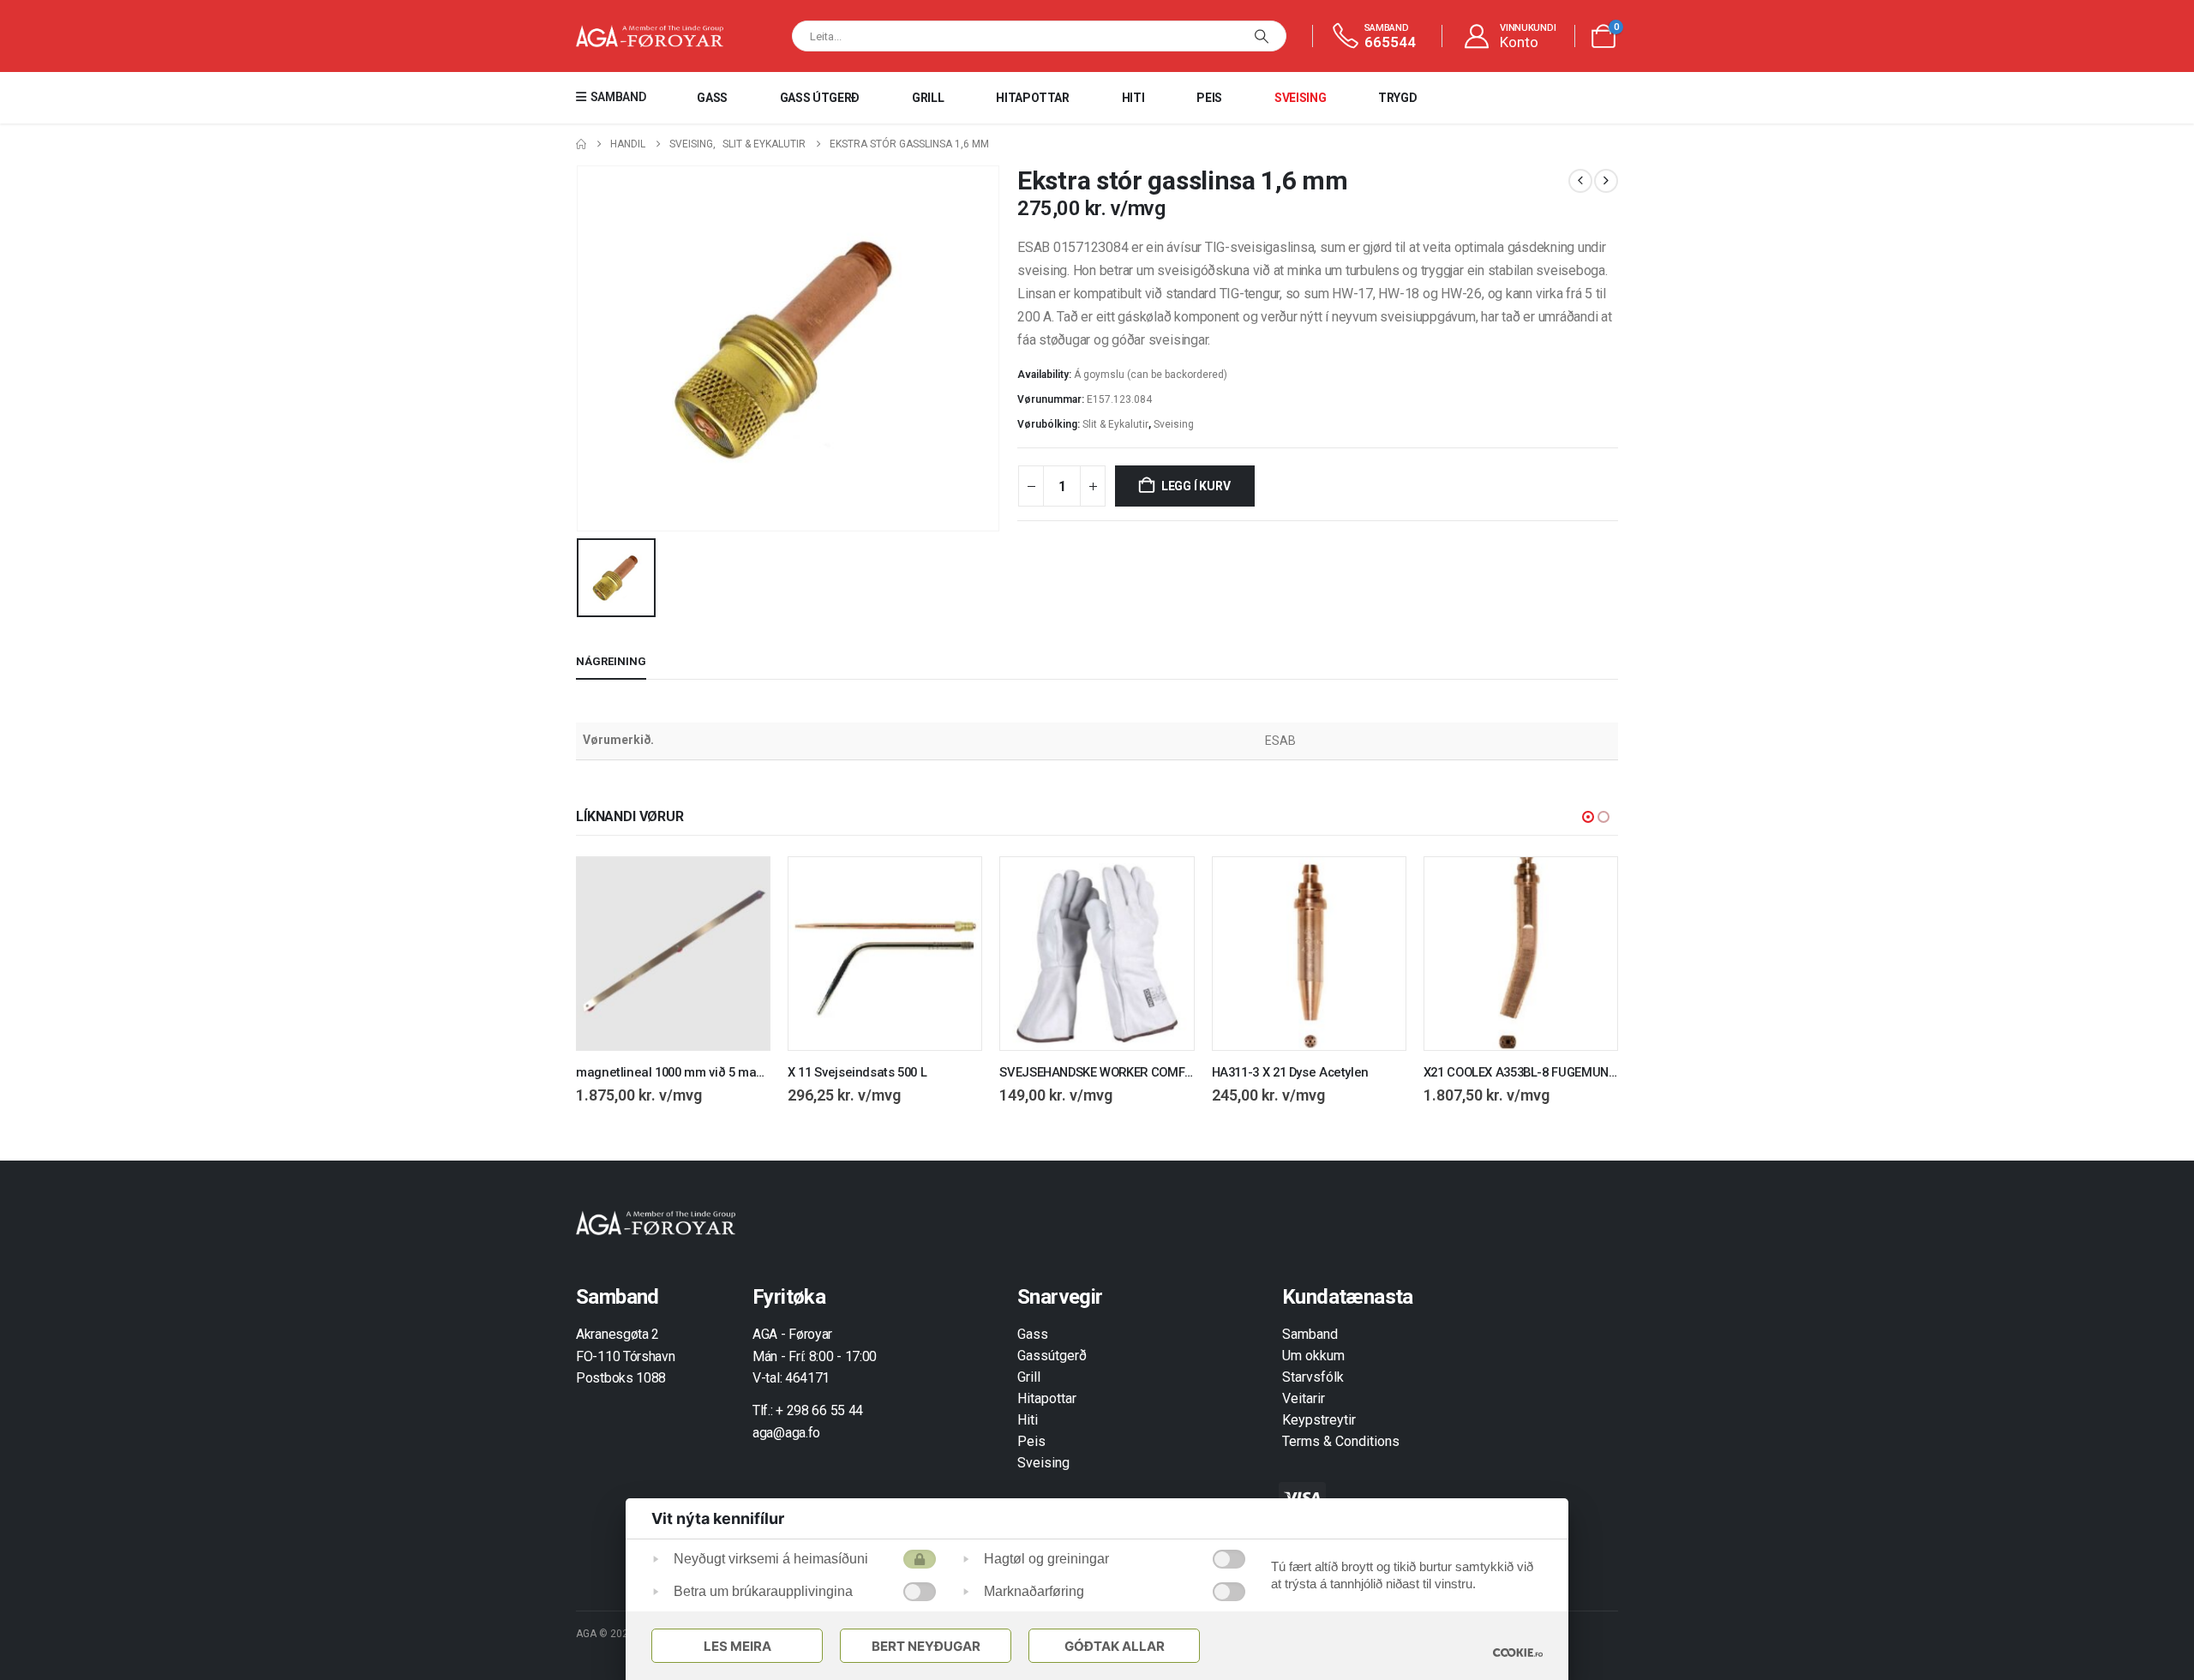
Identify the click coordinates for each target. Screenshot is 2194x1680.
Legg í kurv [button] (741, 885)
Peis (1209, 98)
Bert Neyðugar (926, 1646)
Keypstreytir (1319, 1420)
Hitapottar (1033, 98)
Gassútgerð (1052, 1356)
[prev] (1580, 181)
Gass (712, 98)
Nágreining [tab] (611, 661)
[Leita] (1262, 36)
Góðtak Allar (1115, 1646)
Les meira (737, 1646)
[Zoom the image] (656, 1220)
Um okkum (1313, 1356)
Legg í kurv (1196, 486)
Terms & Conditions (1341, 1441)
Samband (1310, 1334)
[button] (1588, 817)
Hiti (1133, 98)
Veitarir (1304, 1398)
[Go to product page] (673, 954)
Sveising (1300, 98)
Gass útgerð (820, 98)
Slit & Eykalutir (1115, 424)
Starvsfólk (1313, 1377)
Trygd (1397, 98)
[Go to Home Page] (581, 144)
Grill (928, 98)
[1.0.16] (1518, 1652)
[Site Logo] (650, 36)
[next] (1606, 181)
